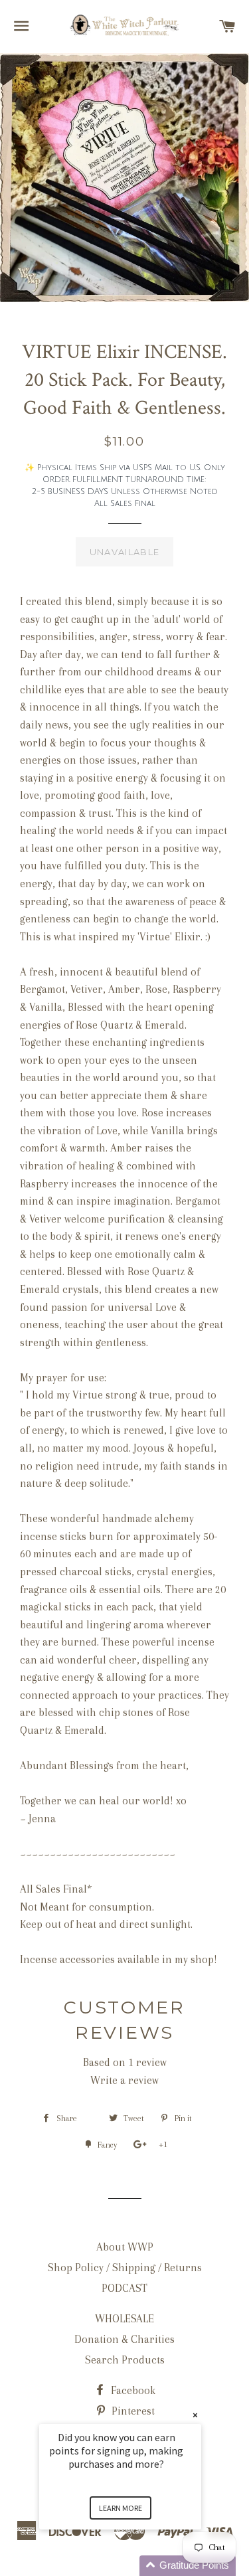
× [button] (195, 2415)
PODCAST (124, 2288)
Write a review (124, 2080)
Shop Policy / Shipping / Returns (125, 2268)
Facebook (132, 2390)
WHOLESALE (124, 2319)
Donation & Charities (124, 2339)
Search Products (125, 2360)
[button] (136, 2566)
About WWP (125, 2247)
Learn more (121, 2508)
